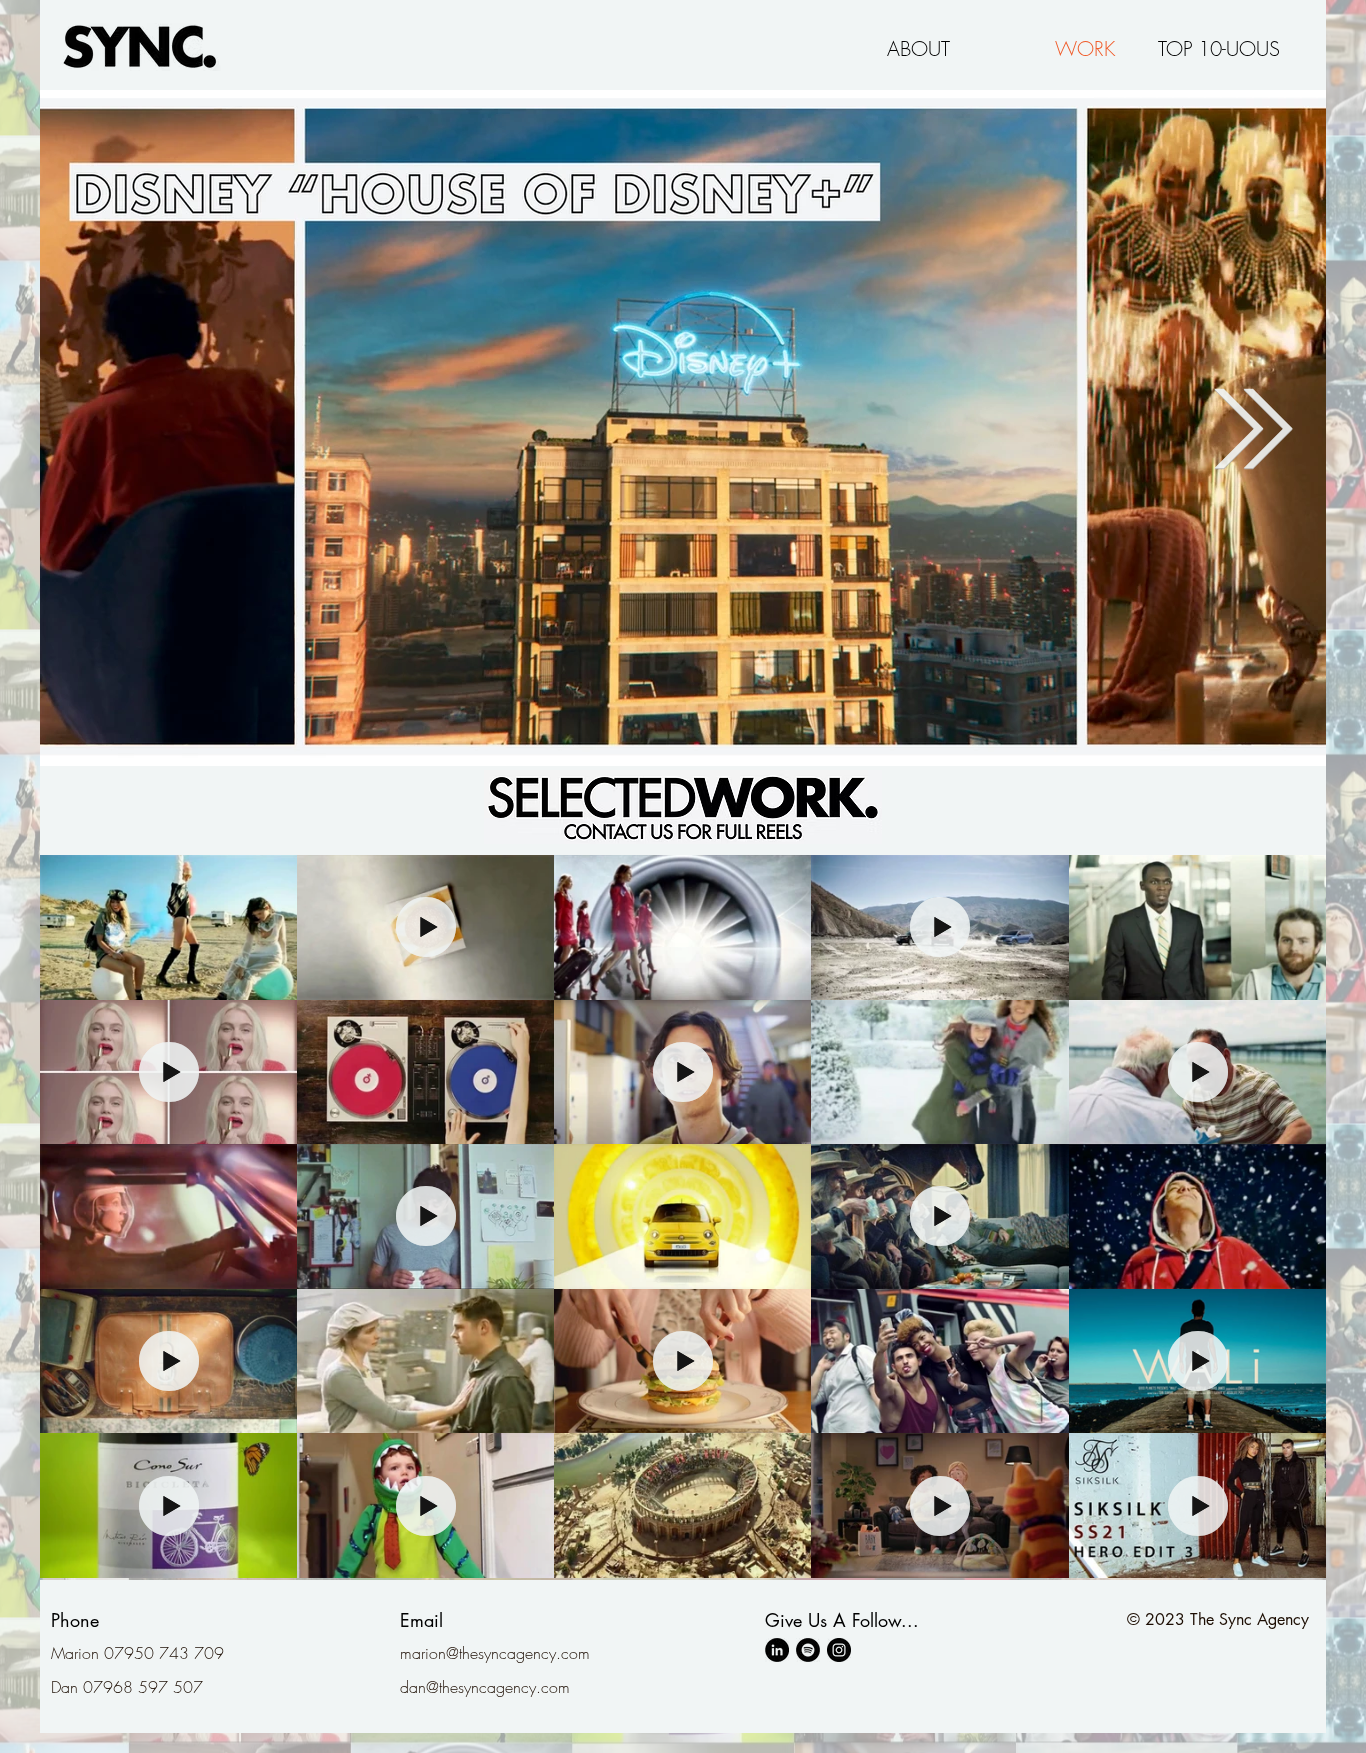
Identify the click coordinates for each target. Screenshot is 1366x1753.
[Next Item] (1253, 428)
